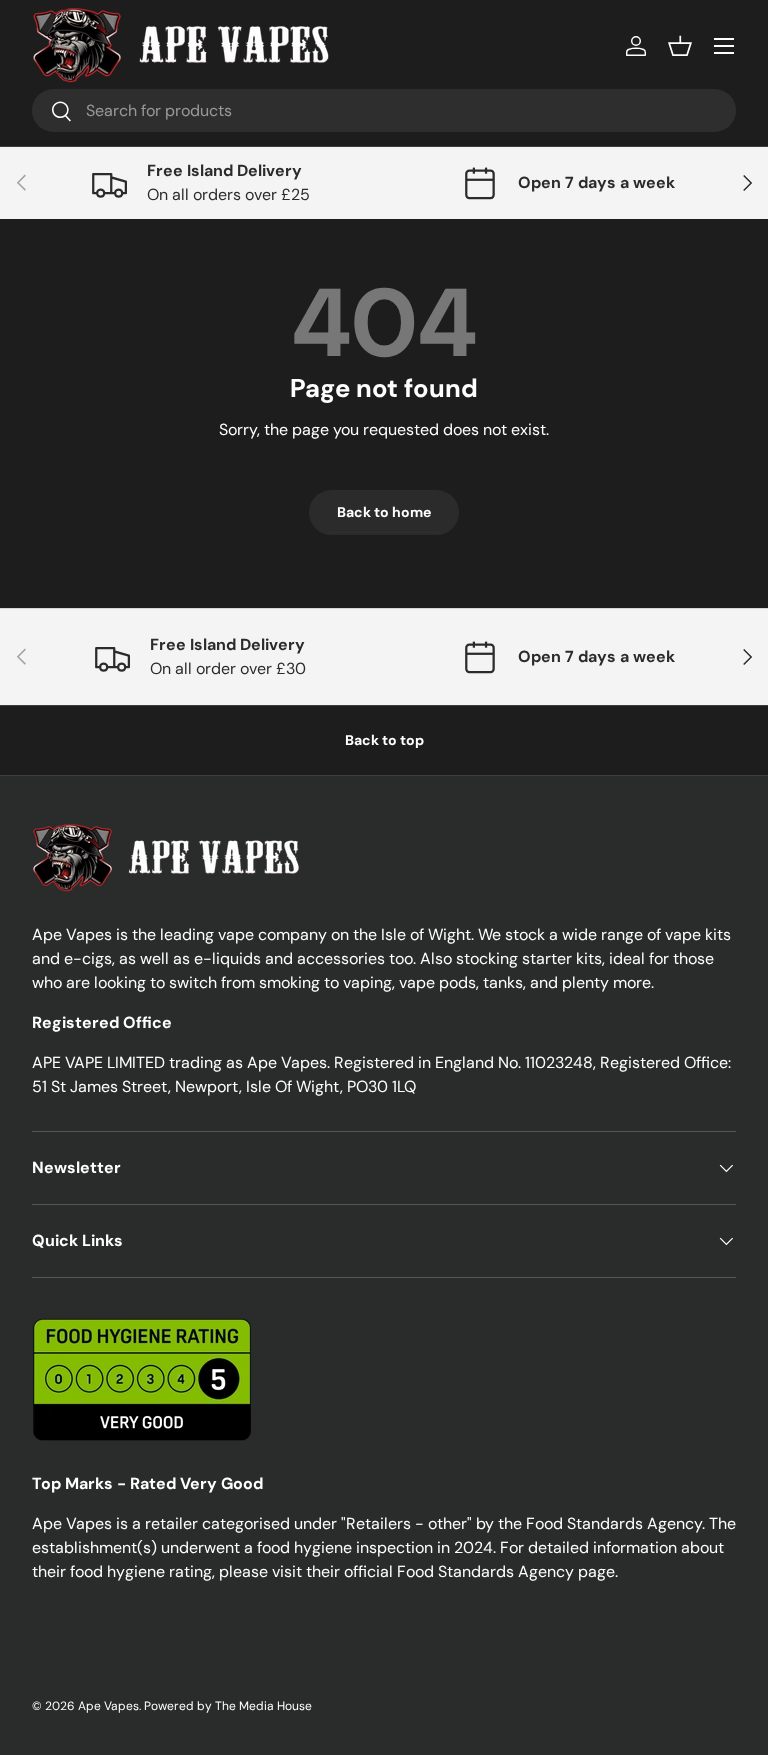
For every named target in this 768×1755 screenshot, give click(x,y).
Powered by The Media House (228, 1706)
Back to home (384, 512)
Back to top (384, 740)
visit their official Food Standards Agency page (443, 1571)
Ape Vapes (108, 1706)
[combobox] (384, 110)
